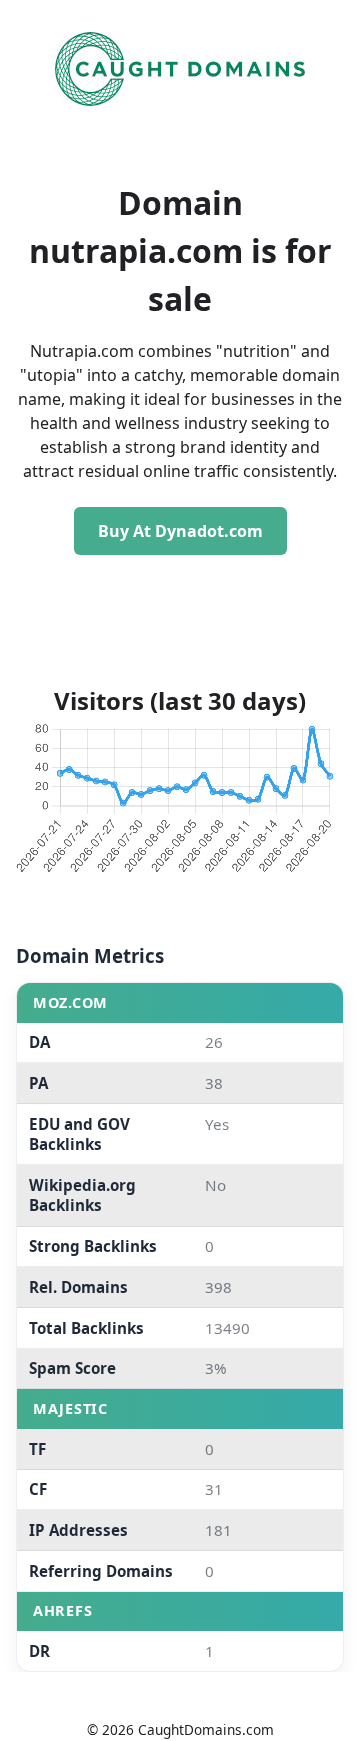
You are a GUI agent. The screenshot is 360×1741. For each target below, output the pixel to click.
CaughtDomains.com (206, 1729)
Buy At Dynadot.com (180, 531)
